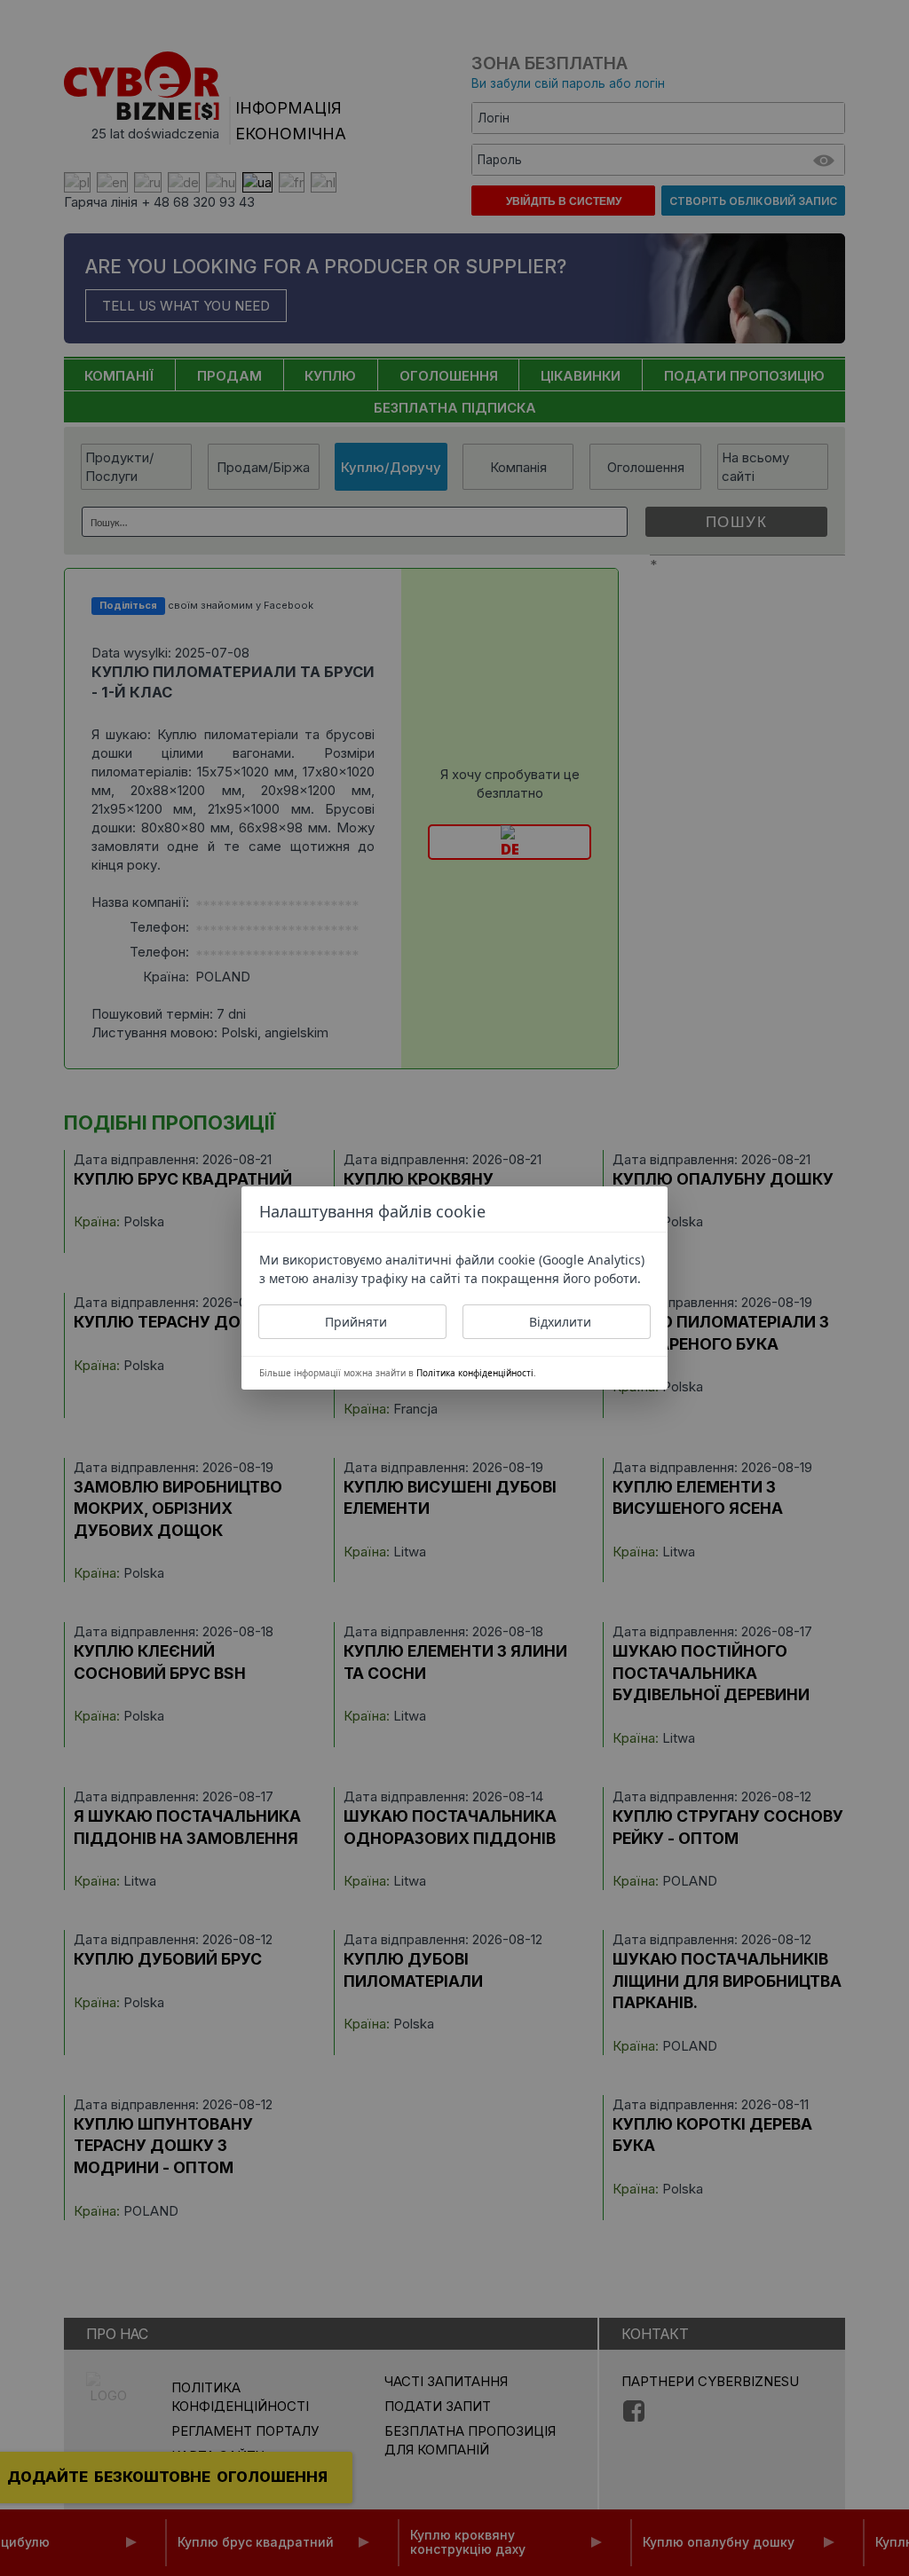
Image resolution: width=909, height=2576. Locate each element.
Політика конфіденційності (475, 1373)
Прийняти (356, 1322)
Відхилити (560, 1322)
